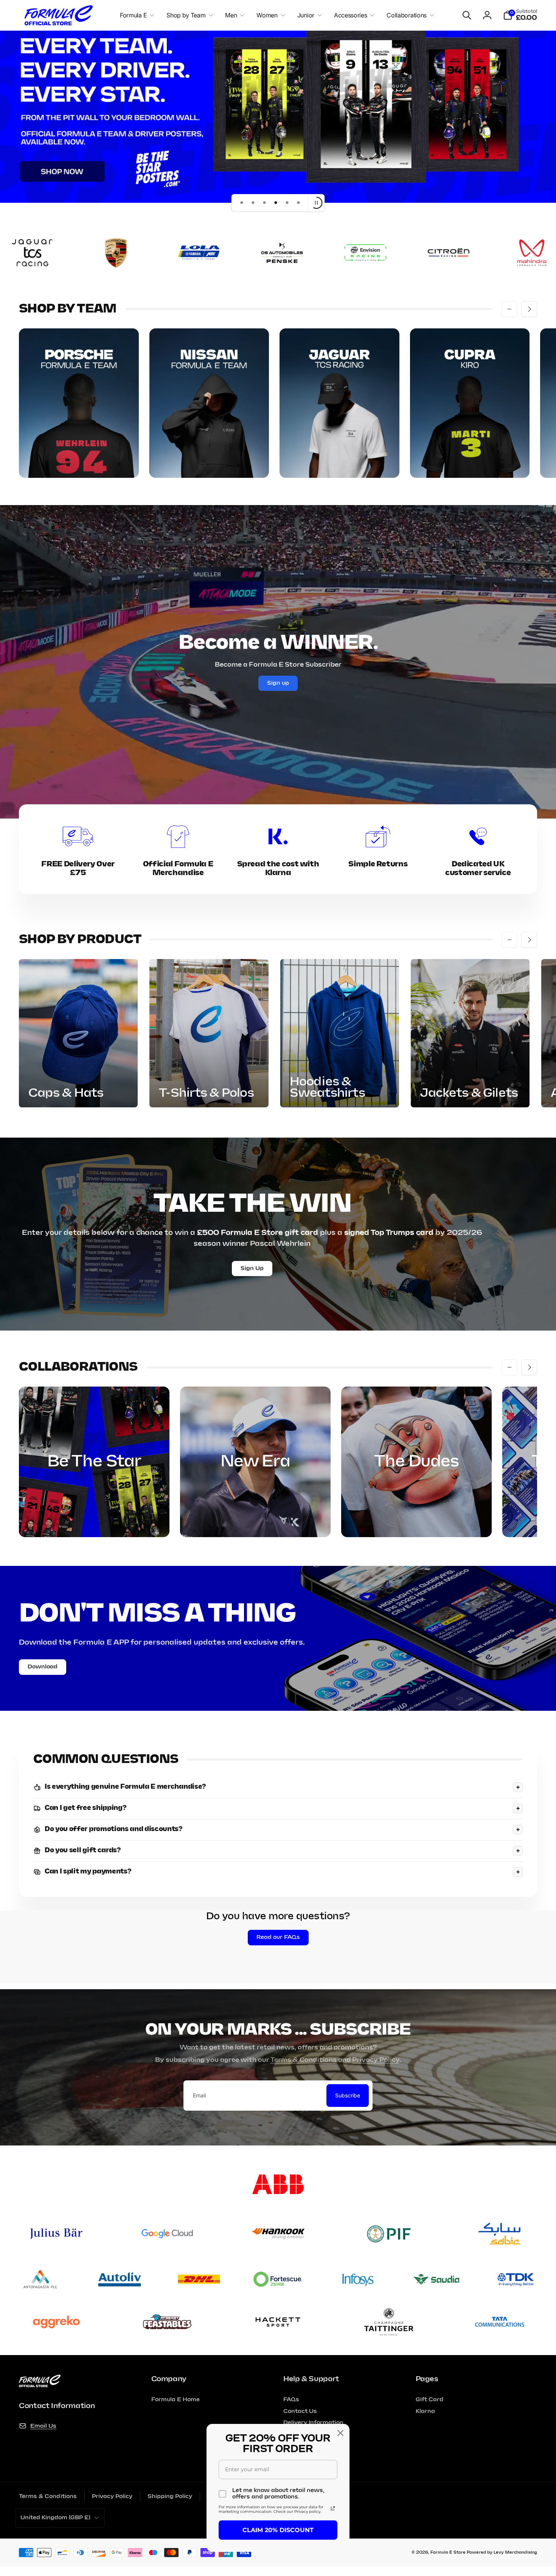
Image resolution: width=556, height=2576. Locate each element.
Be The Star (94, 1462)
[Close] (340, 2433)
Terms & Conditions (304, 2060)
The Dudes (416, 1462)
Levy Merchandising (515, 2553)
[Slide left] (509, 309)
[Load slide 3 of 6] (264, 203)
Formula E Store (448, 2553)
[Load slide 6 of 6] (298, 203)
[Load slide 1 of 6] (242, 203)
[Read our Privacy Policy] (333, 2508)
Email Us (43, 2426)
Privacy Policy (376, 2060)
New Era (255, 1462)
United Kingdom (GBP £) (55, 2518)
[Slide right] (529, 309)
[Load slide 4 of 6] (276, 203)
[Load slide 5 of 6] (287, 203)
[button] (136, 15)
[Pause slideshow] (316, 203)
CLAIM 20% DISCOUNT (278, 2530)
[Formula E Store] (40, 2385)
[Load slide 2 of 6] (253, 203)
